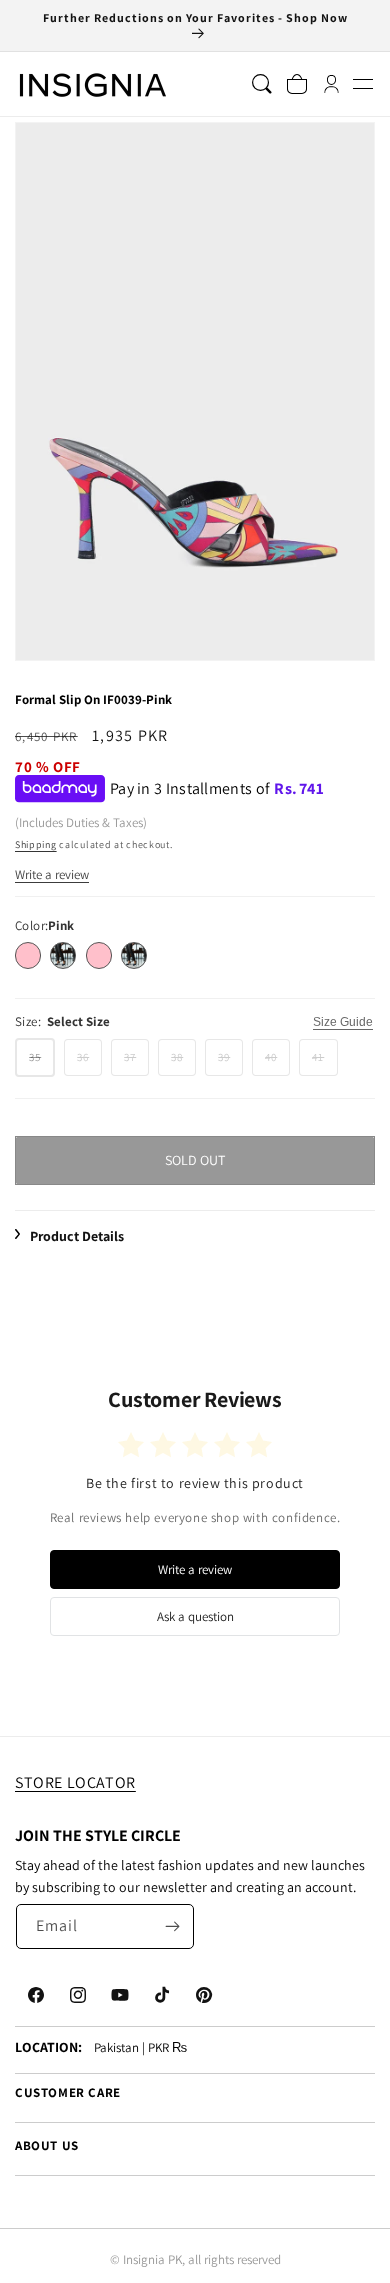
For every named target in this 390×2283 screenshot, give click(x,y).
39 (230, 1062)
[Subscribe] (172, 1926)
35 (42, 1063)
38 (183, 1062)
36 (89, 1062)
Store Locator (75, 1782)
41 (324, 1062)
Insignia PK (152, 2259)
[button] (362, 84)
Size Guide (343, 1022)
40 (277, 1062)
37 (136, 1062)
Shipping (36, 844)
